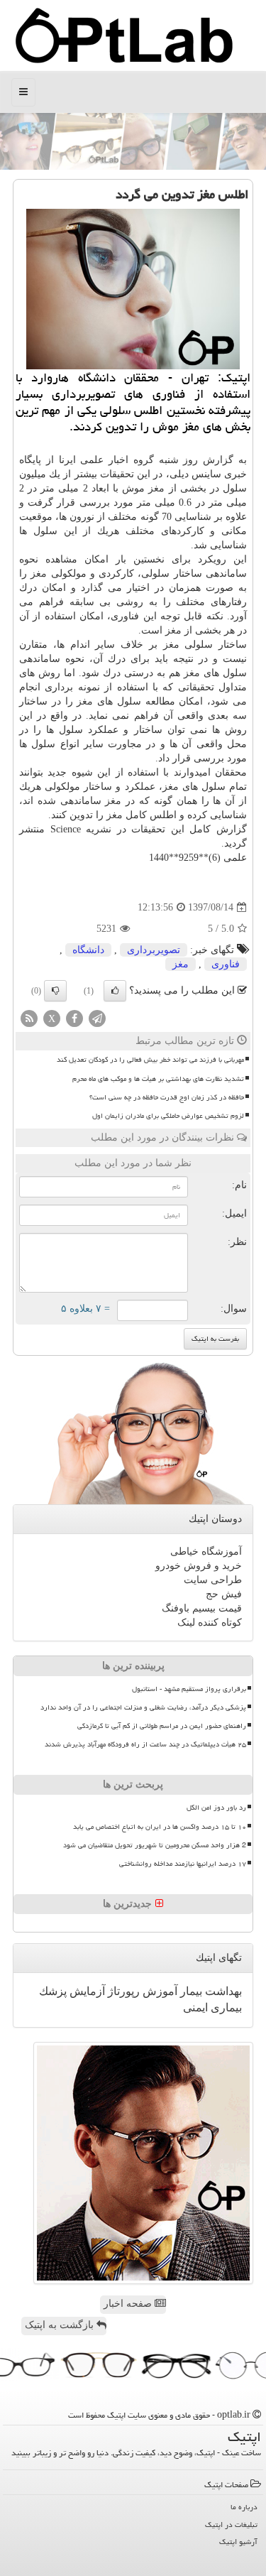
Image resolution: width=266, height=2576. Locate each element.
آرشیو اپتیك (238, 2542)
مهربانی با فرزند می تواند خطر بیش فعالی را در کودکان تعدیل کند (150, 1060)
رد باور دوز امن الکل (216, 1808)
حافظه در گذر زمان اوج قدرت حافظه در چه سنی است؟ (167, 1097)
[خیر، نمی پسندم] (55, 991)
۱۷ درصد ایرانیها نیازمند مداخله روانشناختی (183, 1864)
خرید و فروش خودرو (199, 1566)
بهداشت (222, 1991)
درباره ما (244, 2507)
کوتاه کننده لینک (210, 1623)
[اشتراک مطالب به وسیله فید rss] (29, 1018)
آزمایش (86, 1991)
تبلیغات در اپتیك (231, 2525)
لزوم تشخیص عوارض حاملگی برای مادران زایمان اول (168, 1116)
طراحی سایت (213, 1580)
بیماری (225, 2007)
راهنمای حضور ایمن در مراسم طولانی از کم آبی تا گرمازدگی (162, 1726)
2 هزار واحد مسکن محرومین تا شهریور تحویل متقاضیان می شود (155, 1845)
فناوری (226, 964)
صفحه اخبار (129, 2304)
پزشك (53, 1991)
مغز (156, 488)
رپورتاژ (122, 1991)
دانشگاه (88, 950)
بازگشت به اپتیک (61, 2325)
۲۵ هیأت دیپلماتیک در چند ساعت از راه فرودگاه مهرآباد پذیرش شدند (145, 1744)
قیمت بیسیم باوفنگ (202, 1608)
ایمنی (195, 2007)
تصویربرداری (154, 950)
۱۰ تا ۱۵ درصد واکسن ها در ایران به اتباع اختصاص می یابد (160, 1827)
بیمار (190, 1991)
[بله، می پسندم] (115, 991)
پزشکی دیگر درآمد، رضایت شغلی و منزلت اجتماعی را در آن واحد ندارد (143, 1707)
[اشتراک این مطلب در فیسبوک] (74, 1018)
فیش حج (224, 1594)
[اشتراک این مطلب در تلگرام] (97, 1018)
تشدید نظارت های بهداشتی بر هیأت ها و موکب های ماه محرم (158, 1079)
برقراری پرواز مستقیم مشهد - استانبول (189, 1689)
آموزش (159, 1991)
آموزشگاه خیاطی (206, 1551)
